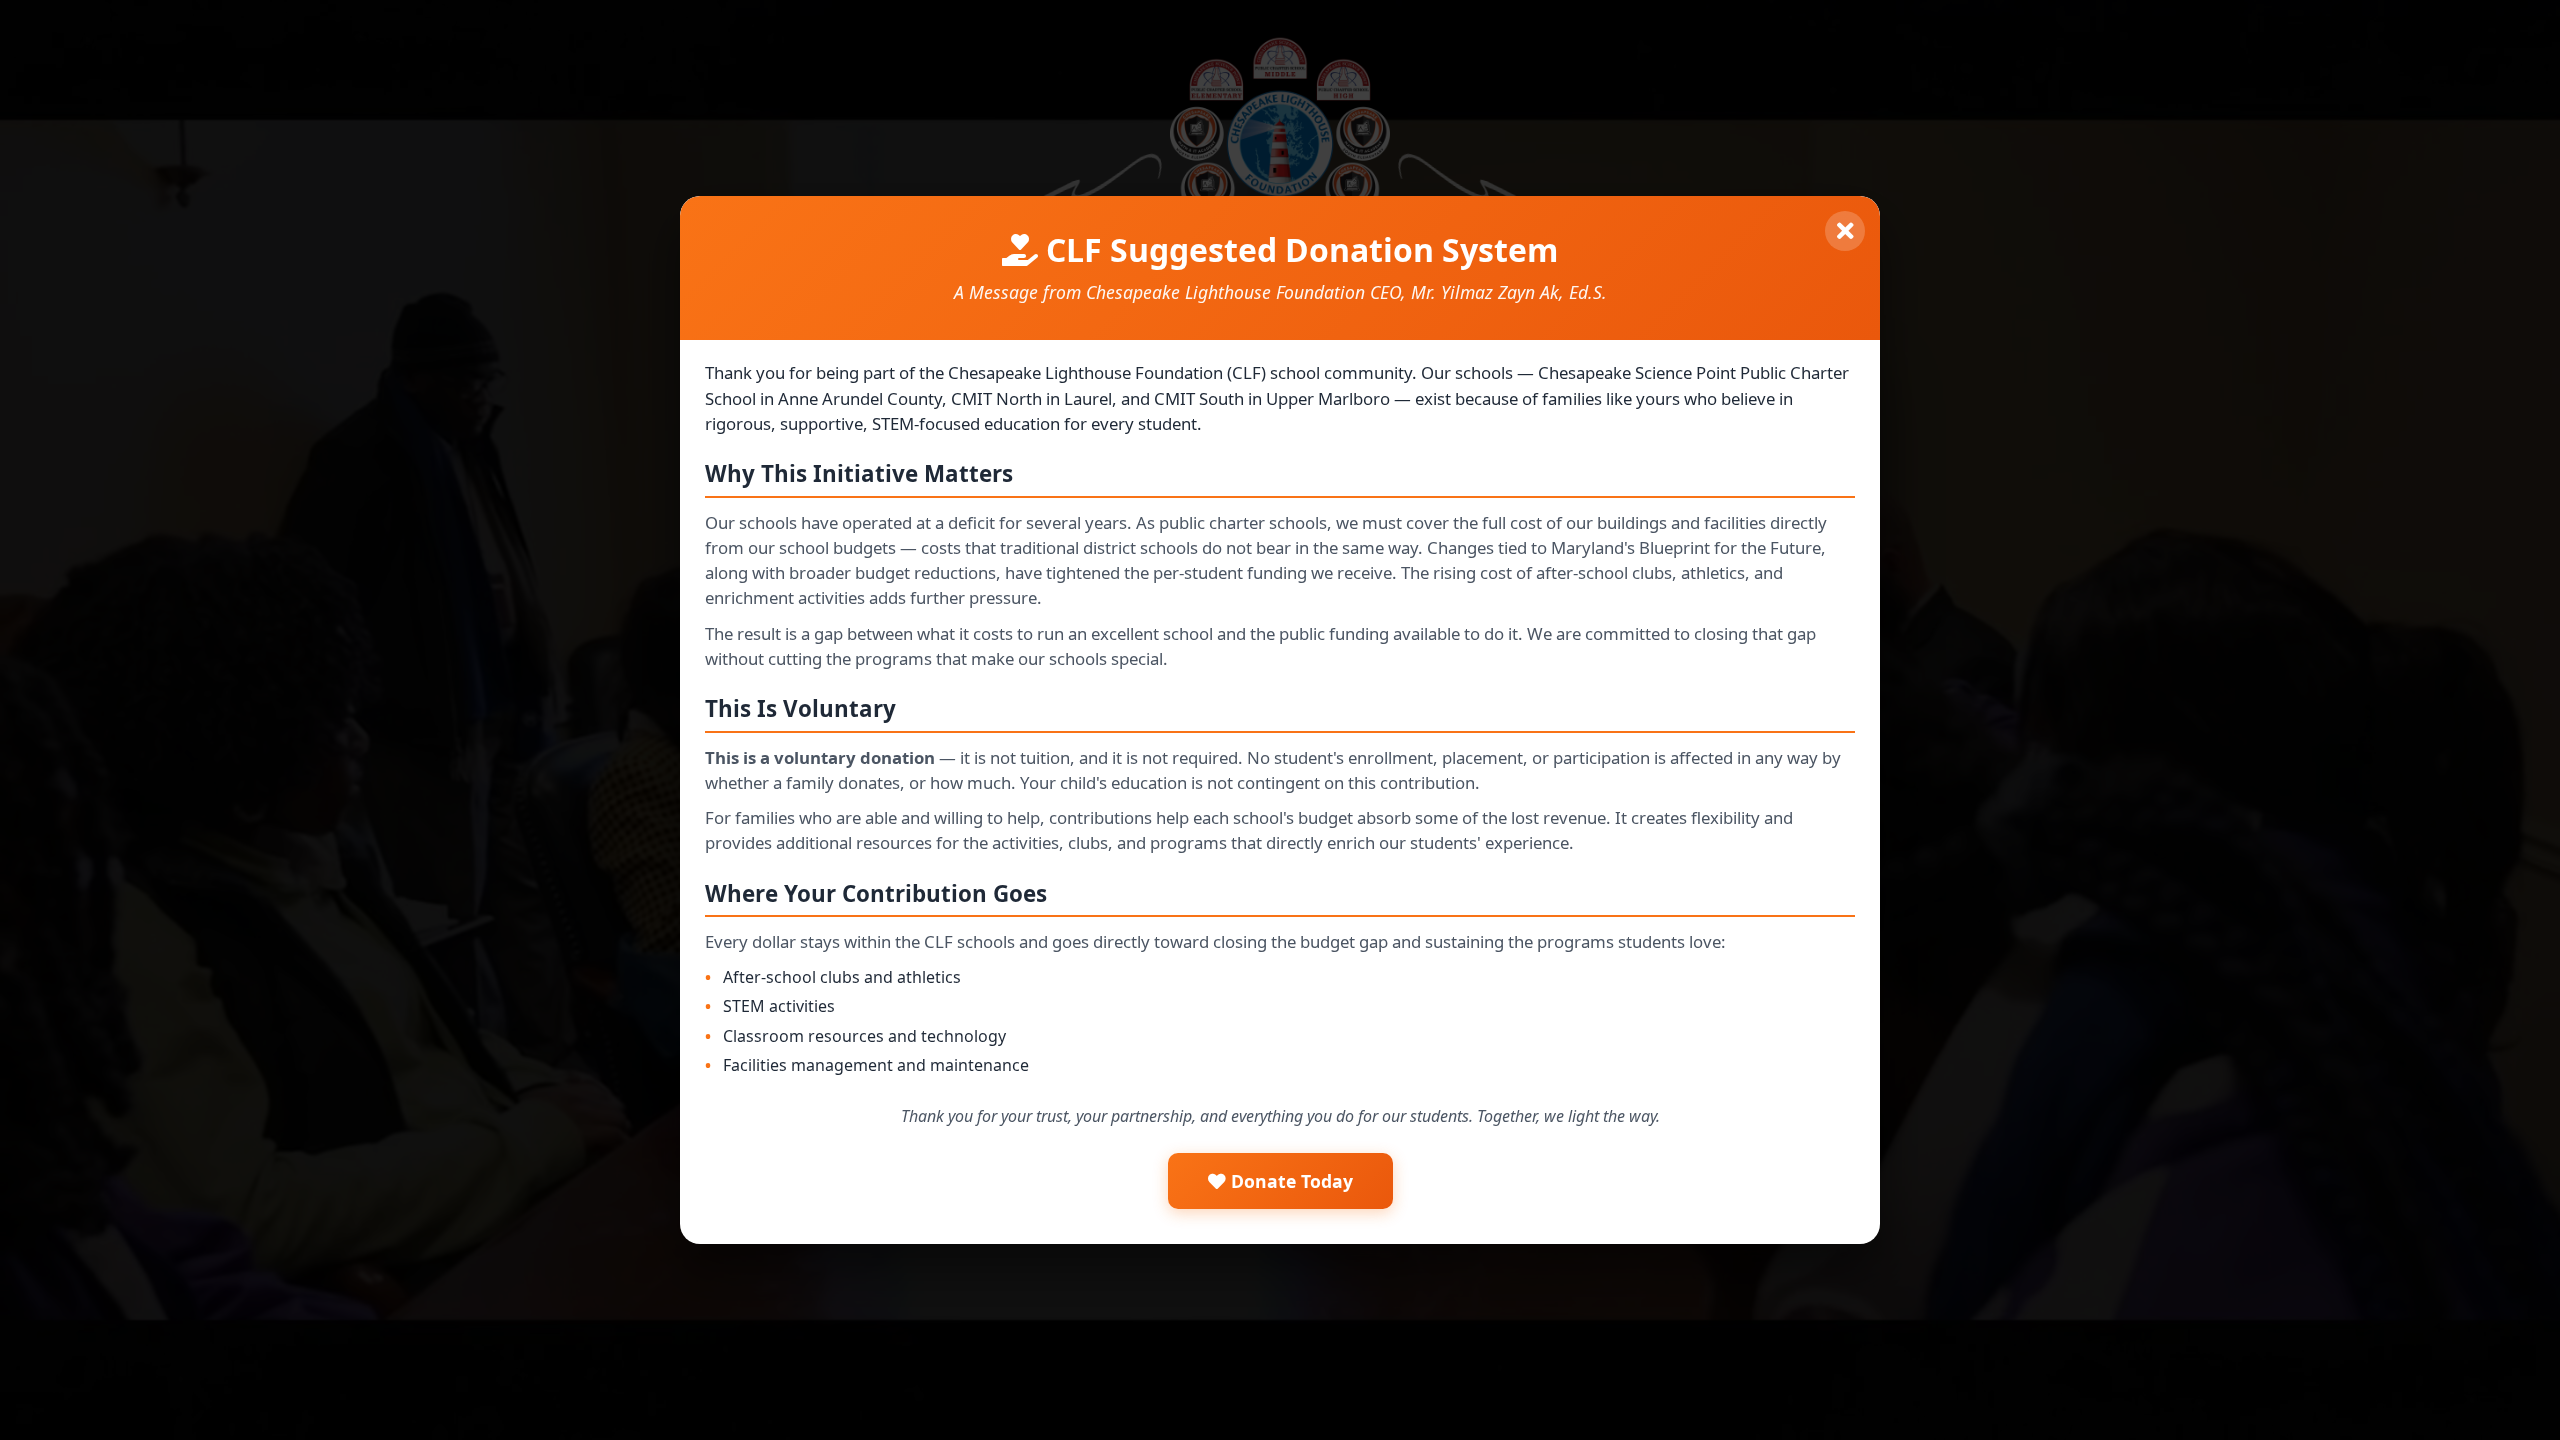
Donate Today (1289, 1181)
